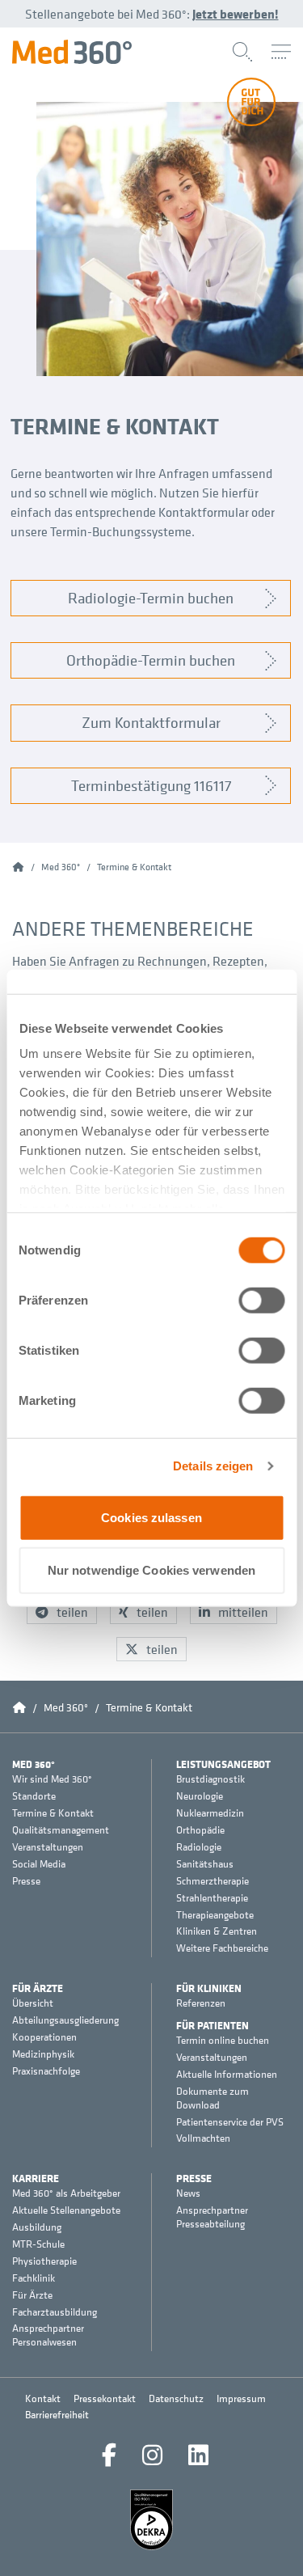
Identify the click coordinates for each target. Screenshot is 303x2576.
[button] (62, 1612)
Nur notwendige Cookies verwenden (151, 1570)
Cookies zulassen (151, 1517)
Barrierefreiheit (57, 2415)
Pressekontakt (105, 2398)
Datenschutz (176, 2398)
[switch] (261, 1300)
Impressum (241, 2398)
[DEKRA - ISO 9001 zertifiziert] (152, 2520)
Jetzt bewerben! (236, 14)
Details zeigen (213, 1466)
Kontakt (43, 2398)
